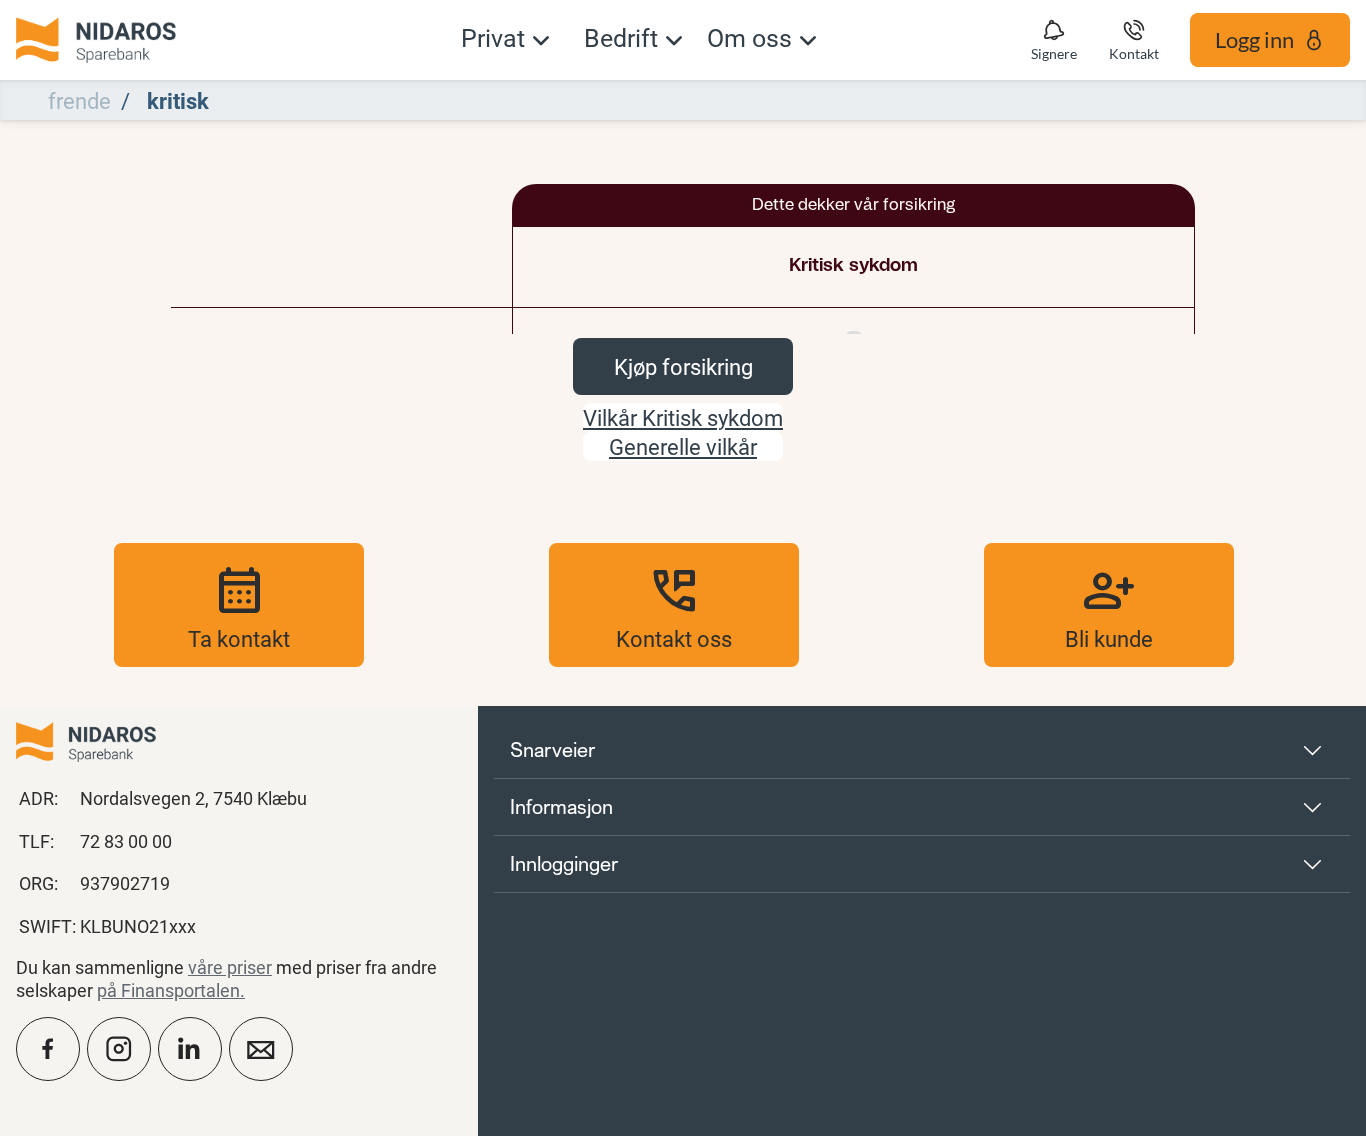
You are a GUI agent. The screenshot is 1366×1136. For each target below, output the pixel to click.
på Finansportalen (168, 990)
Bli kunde (1109, 605)
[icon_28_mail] (261, 1049)
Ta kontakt (239, 605)
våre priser (230, 967)
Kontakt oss (674, 605)
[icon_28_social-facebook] (48, 1049)
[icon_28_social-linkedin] (190, 1049)
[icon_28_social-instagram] (119, 1049)
